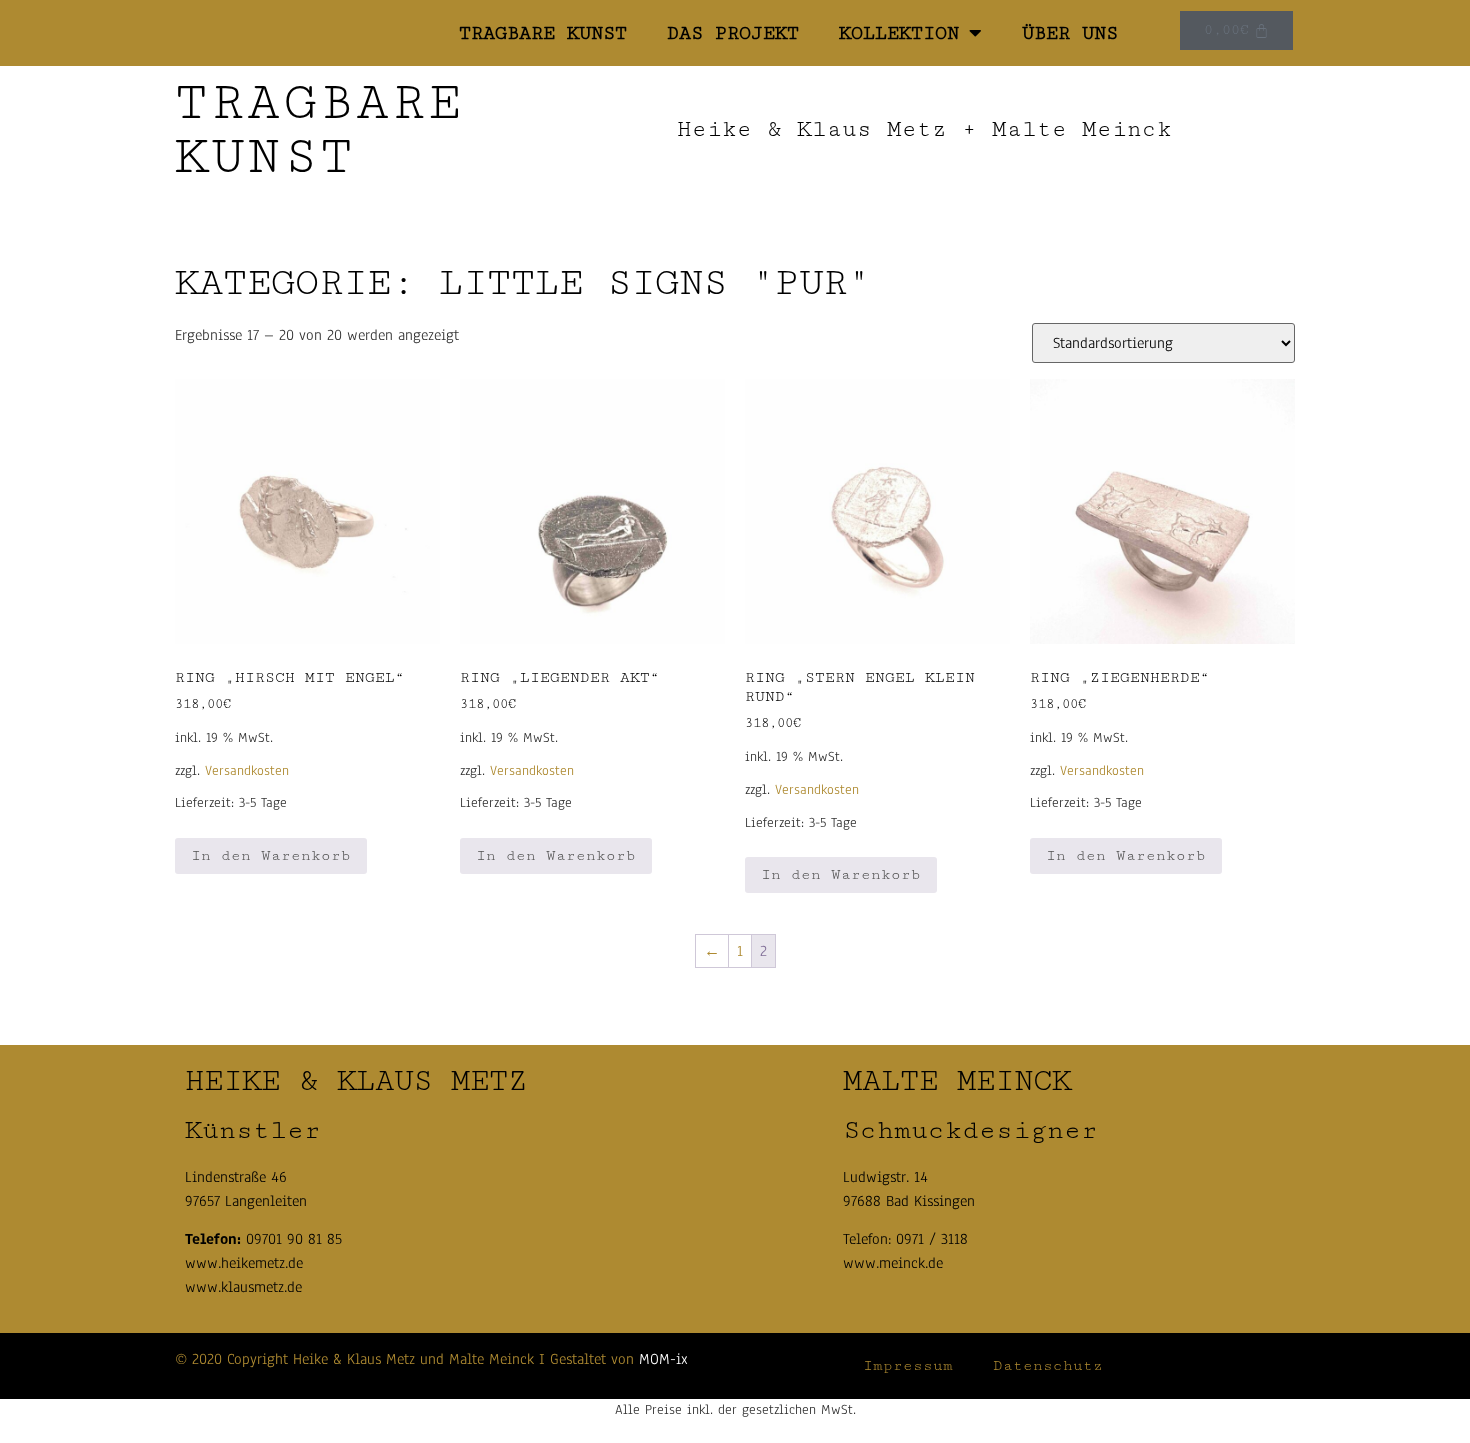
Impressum (908, 1365)
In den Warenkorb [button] (271, 855)
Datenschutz (1048, 1365)
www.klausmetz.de (243, 1287)
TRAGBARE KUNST (543, 33)
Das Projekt (733, 33)
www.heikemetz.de (244, 1263)
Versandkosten (247, 770)
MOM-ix (663, 1359)
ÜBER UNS (1070, 33)
